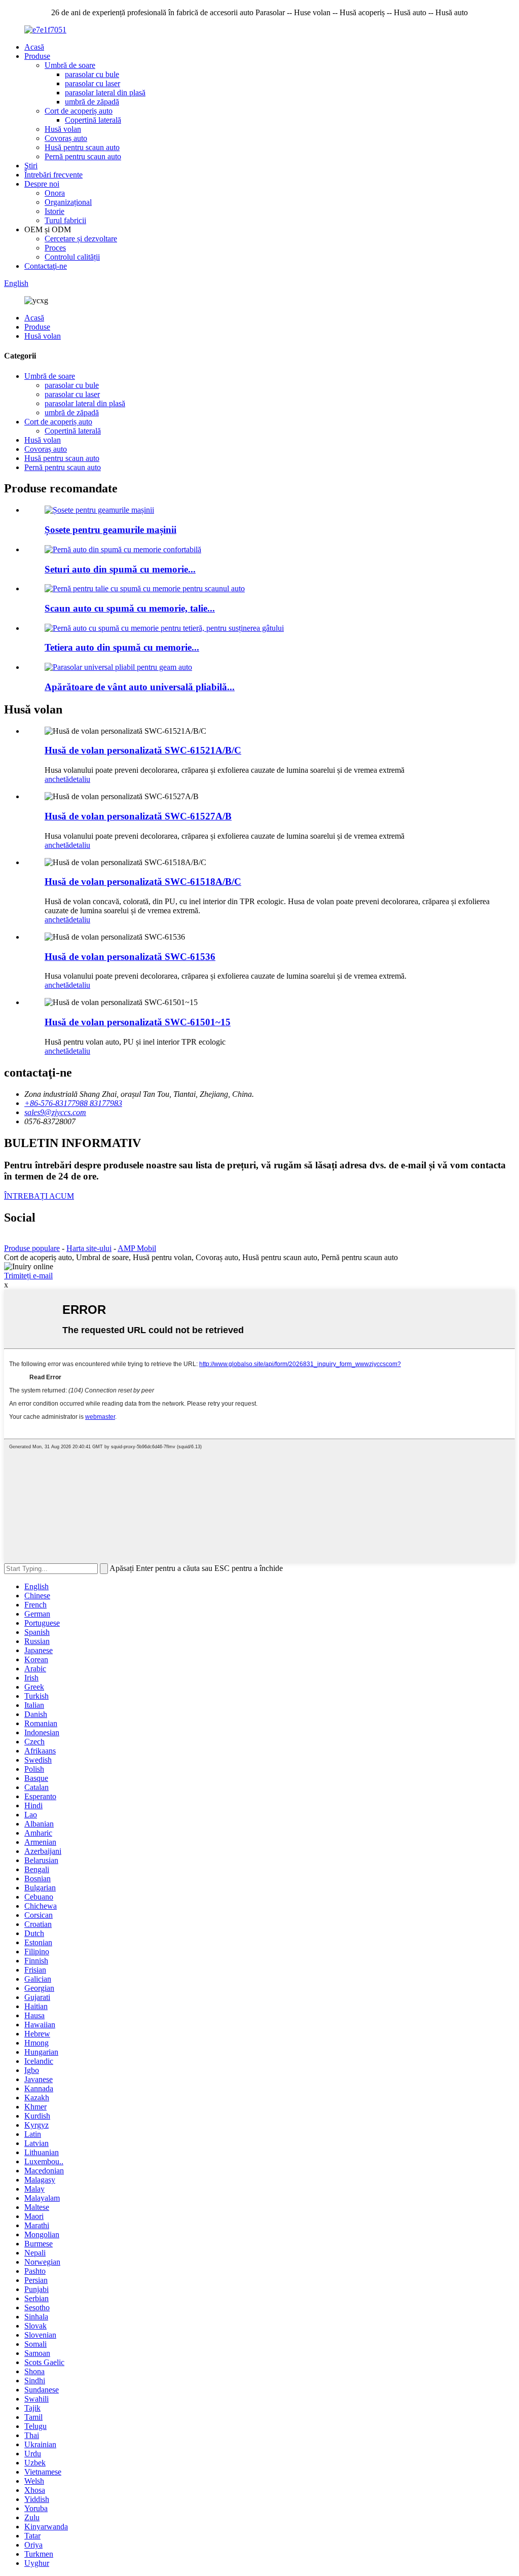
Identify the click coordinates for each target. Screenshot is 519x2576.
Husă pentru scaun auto (82, 147)
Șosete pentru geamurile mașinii (110, 530)
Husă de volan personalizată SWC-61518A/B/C (143, 882)
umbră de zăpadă (92, 102)
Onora (55, 193)
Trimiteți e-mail (28, 1276)
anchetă (57, 779)
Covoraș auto (66, 138)
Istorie (54, 211)
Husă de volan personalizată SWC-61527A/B (138, 816)
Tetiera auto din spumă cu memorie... (122, 647)
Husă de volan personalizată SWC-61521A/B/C (143, 750)
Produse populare (32, 1248)
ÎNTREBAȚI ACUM (39, 1196)
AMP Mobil (137, 1248)
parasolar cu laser (92, 83)
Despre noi (42, 184)
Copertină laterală (93, 120)
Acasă (34, 47)
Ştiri (31, 166)
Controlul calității (72, 257)
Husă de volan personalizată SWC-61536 (130, 957)
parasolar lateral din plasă (105, 93)
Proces (55, 248)
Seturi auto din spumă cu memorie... (120, 569)
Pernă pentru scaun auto (83, 156)
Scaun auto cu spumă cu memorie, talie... (130, 608)
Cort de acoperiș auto (79, 111)
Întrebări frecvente (53, 175)
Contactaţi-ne (46, 266)
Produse (37, 56)
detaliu (80, 779)
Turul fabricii (65, 220)
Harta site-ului (89, 1248)
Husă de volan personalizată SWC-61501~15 (138, 1022)
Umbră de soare (70, 65)
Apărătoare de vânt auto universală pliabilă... (140, 687)
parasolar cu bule (92, 74)
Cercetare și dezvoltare (81, 239)
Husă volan (63, 129)
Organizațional (68, 202)
